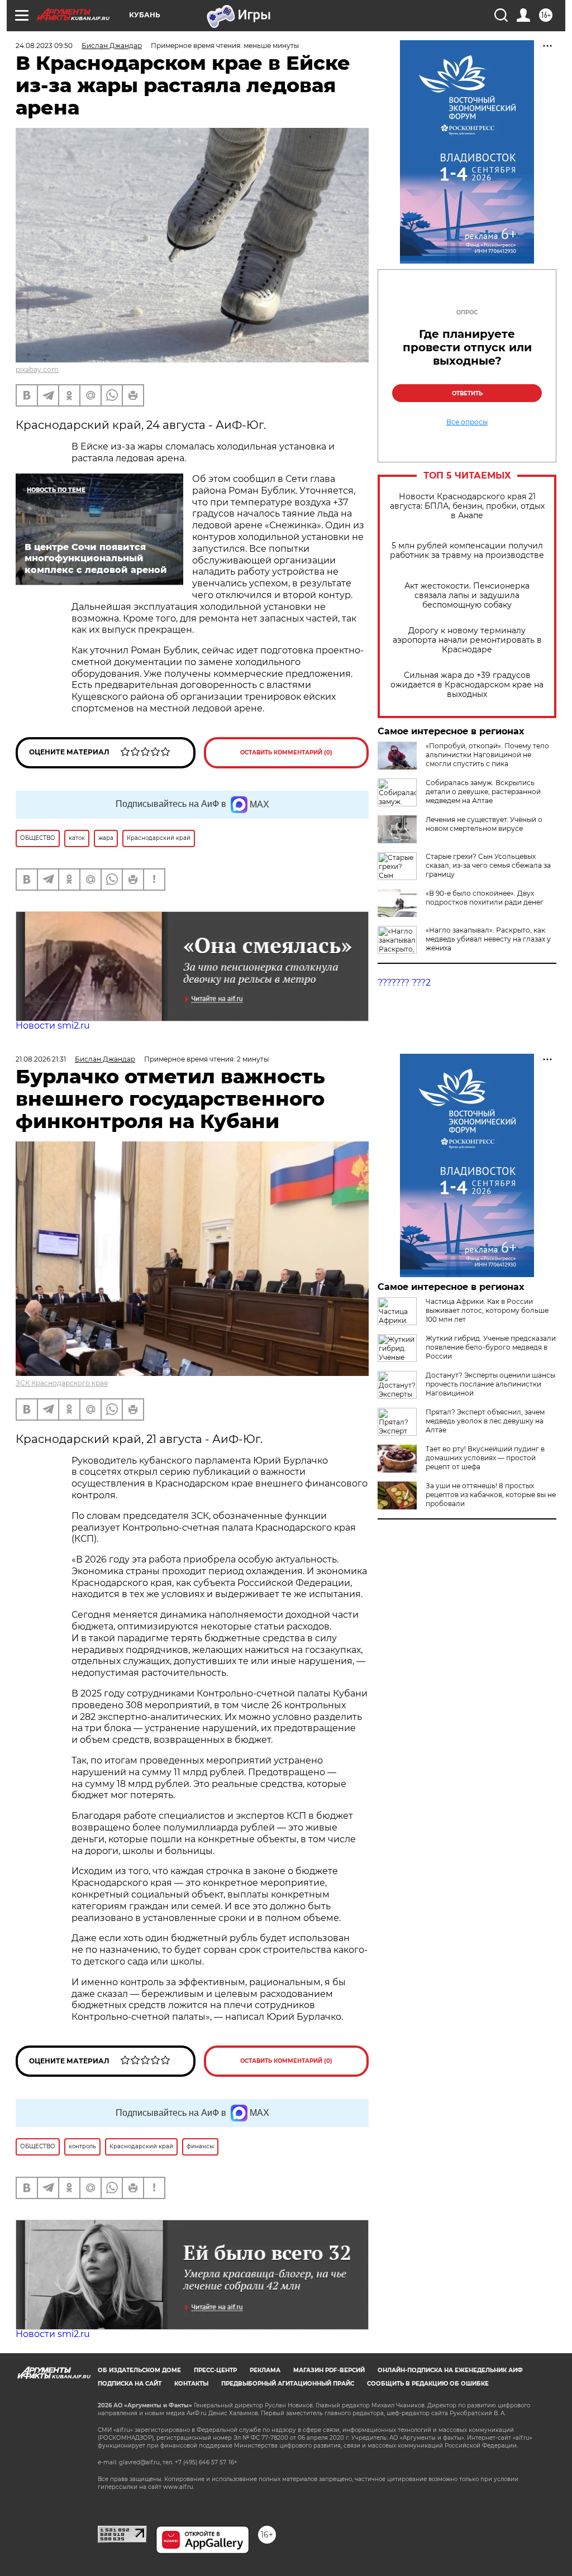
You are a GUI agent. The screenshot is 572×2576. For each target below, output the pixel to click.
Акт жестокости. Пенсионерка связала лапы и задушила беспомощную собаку (467, 596)
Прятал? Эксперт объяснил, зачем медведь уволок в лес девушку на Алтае (485, 1421)
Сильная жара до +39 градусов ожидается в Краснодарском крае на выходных (467, 685)
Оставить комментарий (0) (286, 752)
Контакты (191, 2384)
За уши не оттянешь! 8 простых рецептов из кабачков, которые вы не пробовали (491, 1495)
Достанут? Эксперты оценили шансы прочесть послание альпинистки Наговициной (490, 1384)
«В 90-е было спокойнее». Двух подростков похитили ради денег (485, 898)
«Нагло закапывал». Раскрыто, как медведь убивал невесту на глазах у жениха (488, 939)
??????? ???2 (404, 983)
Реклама (265, 2370)
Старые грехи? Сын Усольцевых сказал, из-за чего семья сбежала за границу (488, 865)
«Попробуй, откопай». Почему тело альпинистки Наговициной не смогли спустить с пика (487, 755)
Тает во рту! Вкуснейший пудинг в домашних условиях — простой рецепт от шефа (485, 1458)
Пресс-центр (215, 2370)
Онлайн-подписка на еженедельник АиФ (450, 2370)
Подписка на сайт (130, 2384)
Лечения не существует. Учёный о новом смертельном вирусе (484, 824)
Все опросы (467, 422)
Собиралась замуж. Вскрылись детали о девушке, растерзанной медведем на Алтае (483, 792)
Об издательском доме (139, 2370)
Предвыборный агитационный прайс (288, 2384)
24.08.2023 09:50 (44, 46)
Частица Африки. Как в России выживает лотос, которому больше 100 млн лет (487, 1310)
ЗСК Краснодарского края (62, 1383)
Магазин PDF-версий (329, 2370)
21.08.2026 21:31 (41, 1059)
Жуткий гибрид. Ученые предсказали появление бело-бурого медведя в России (491, 1347)
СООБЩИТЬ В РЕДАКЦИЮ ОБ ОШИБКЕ (428, 2384)
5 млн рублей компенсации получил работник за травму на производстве (467, 551)
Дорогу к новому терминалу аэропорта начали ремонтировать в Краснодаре (467, 640)
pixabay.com (37, 369)
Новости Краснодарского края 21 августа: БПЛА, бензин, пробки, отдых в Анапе (467, 506)
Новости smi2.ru (53, 1026)
